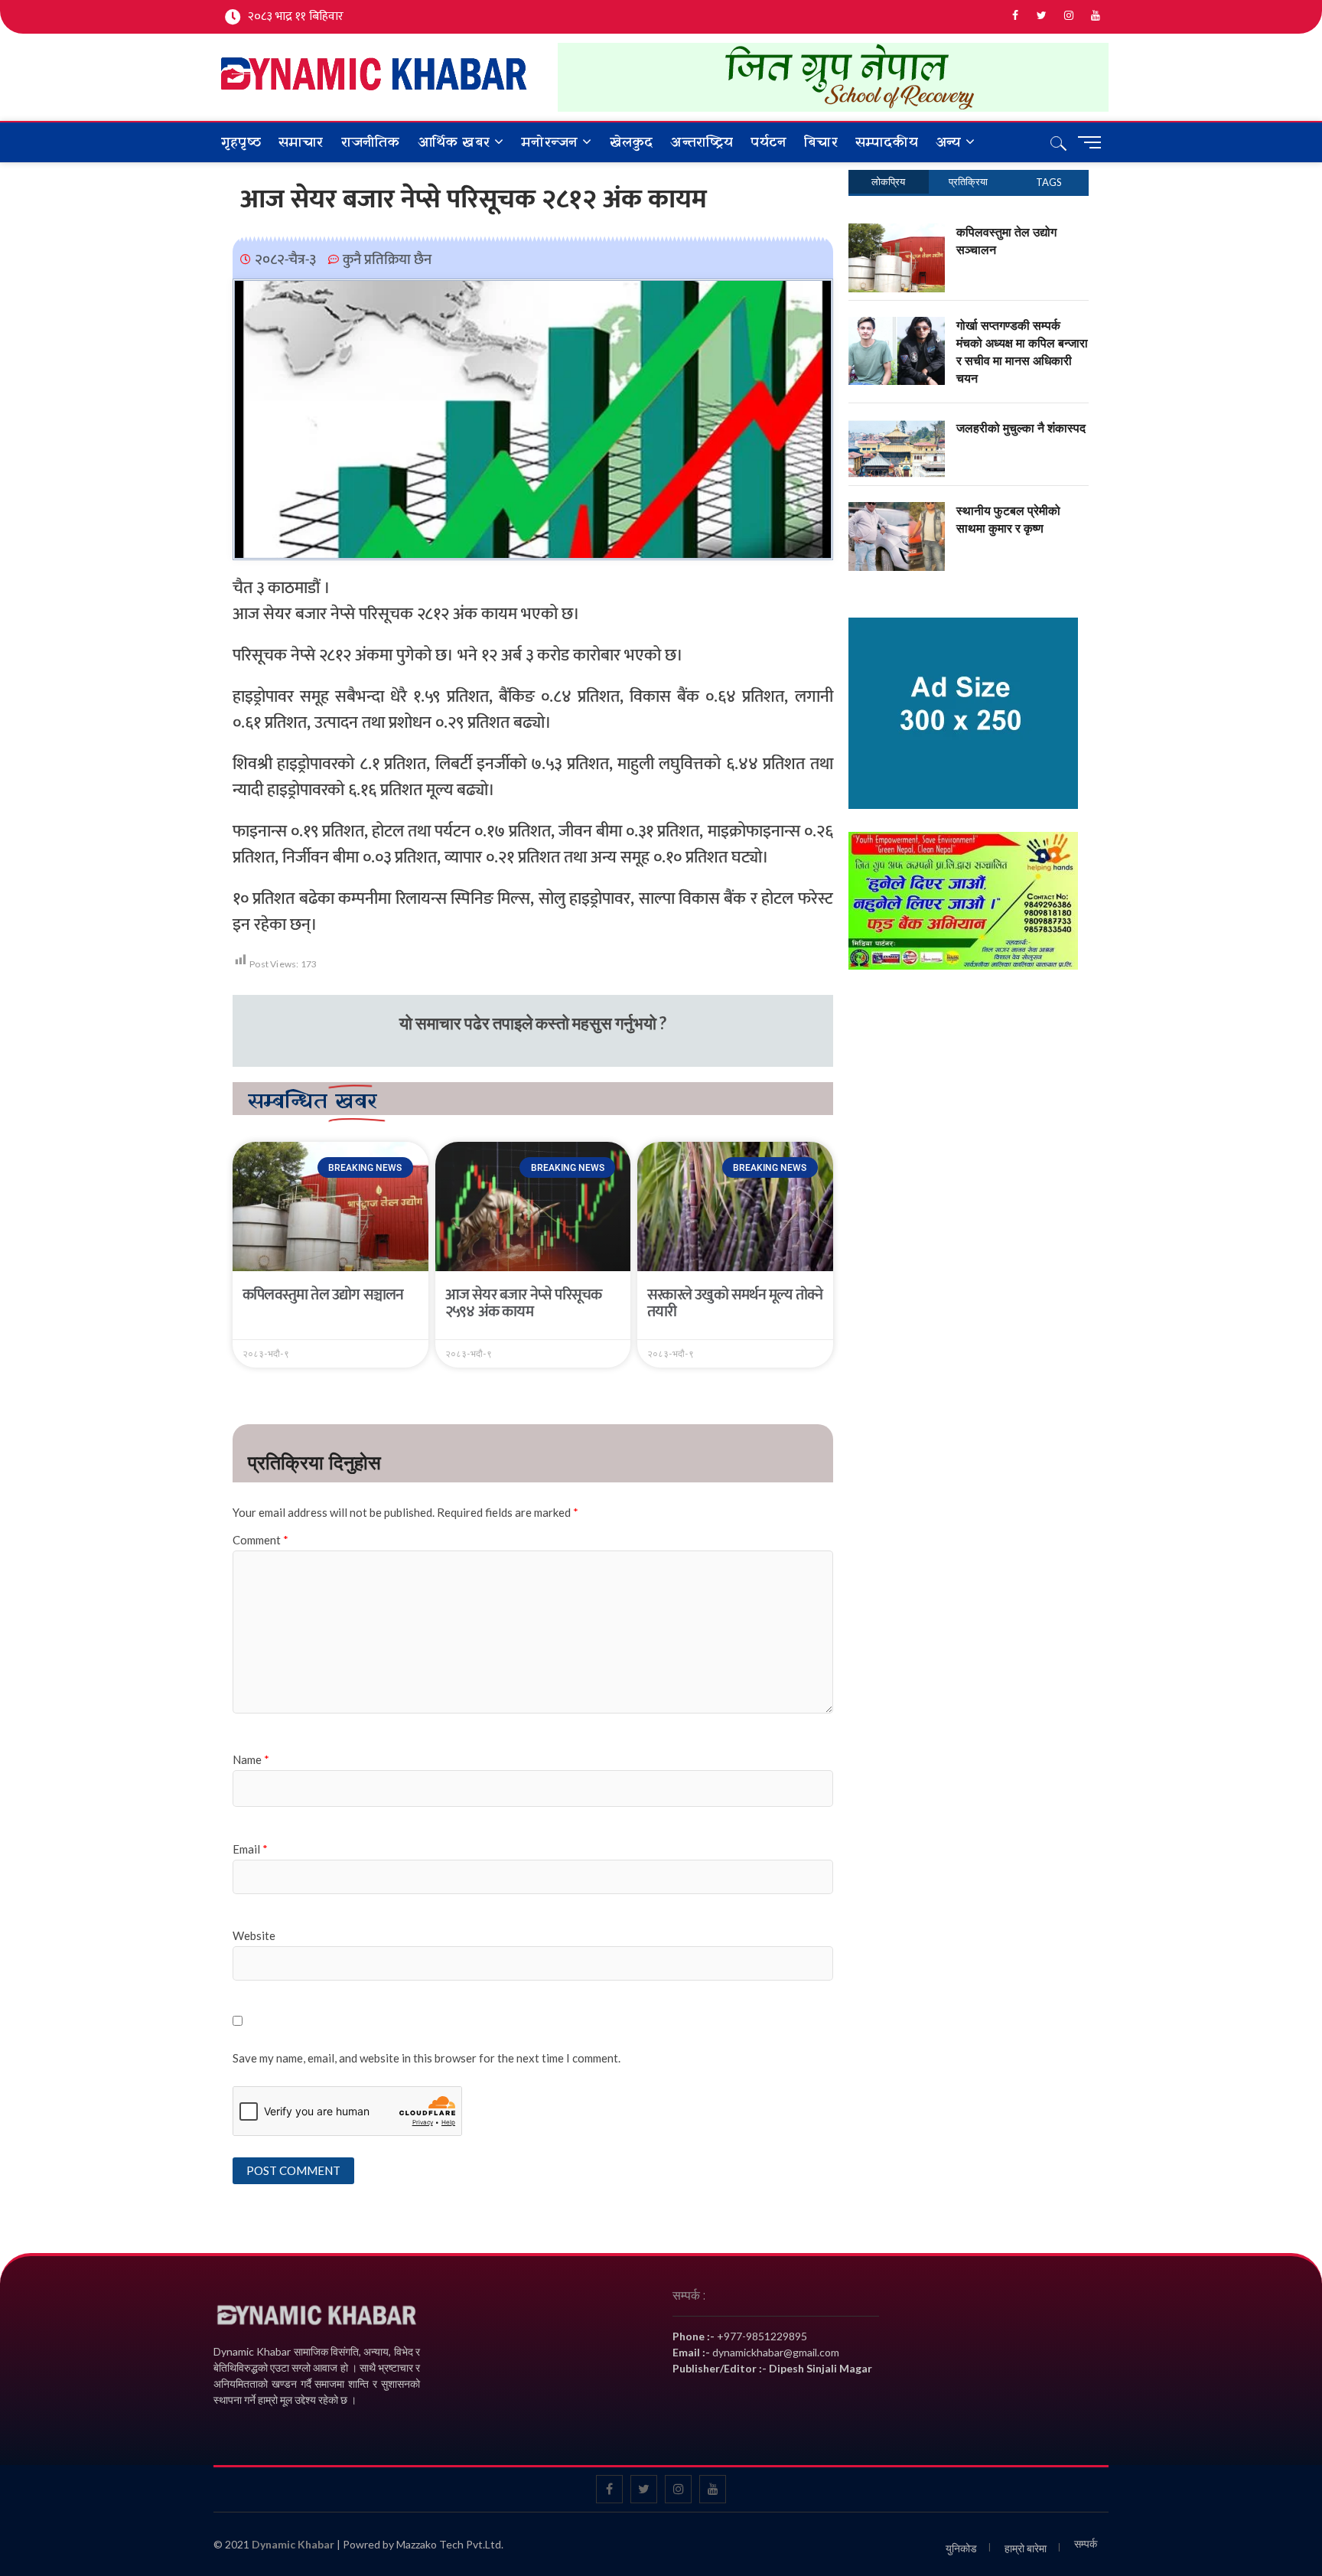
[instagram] (1068, 16)
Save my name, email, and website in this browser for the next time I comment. (427, 2058)
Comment (260, 1540)
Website (254, 1935)
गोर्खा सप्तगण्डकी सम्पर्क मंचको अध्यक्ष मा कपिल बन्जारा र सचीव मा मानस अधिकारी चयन (1022, 352)
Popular (889, 182)
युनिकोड (961, 2548)
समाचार (301, 143)
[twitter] (1042, 16)
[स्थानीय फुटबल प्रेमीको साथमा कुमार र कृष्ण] (897, 510)
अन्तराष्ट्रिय (702, 143)
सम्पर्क (1086, 2543)
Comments (969, 182)
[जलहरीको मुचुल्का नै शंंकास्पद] (897, 428)
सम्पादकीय (887, 143)
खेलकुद (632, 143)
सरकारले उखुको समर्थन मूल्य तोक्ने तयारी (735, 1303)
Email (250, 1849)
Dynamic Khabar (293, 2544)
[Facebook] (1015, 16)
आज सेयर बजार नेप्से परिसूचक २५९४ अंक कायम (524, 1303)
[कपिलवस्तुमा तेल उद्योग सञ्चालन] (897, 232)
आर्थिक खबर (454, 143)
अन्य (948, 143)
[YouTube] (1095, 16)
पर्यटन (768, 143)
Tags (1049, 182)
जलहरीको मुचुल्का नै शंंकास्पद (1021, 428)
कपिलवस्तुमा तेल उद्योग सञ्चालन (323, 1295)
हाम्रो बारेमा (1026, 2548)
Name (251, 1759)
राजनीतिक (371, 143)
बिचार (821, 143)
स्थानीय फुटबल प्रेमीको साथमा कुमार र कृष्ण (1008, 519)
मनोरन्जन (549, 143)
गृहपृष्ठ (241, 143)
